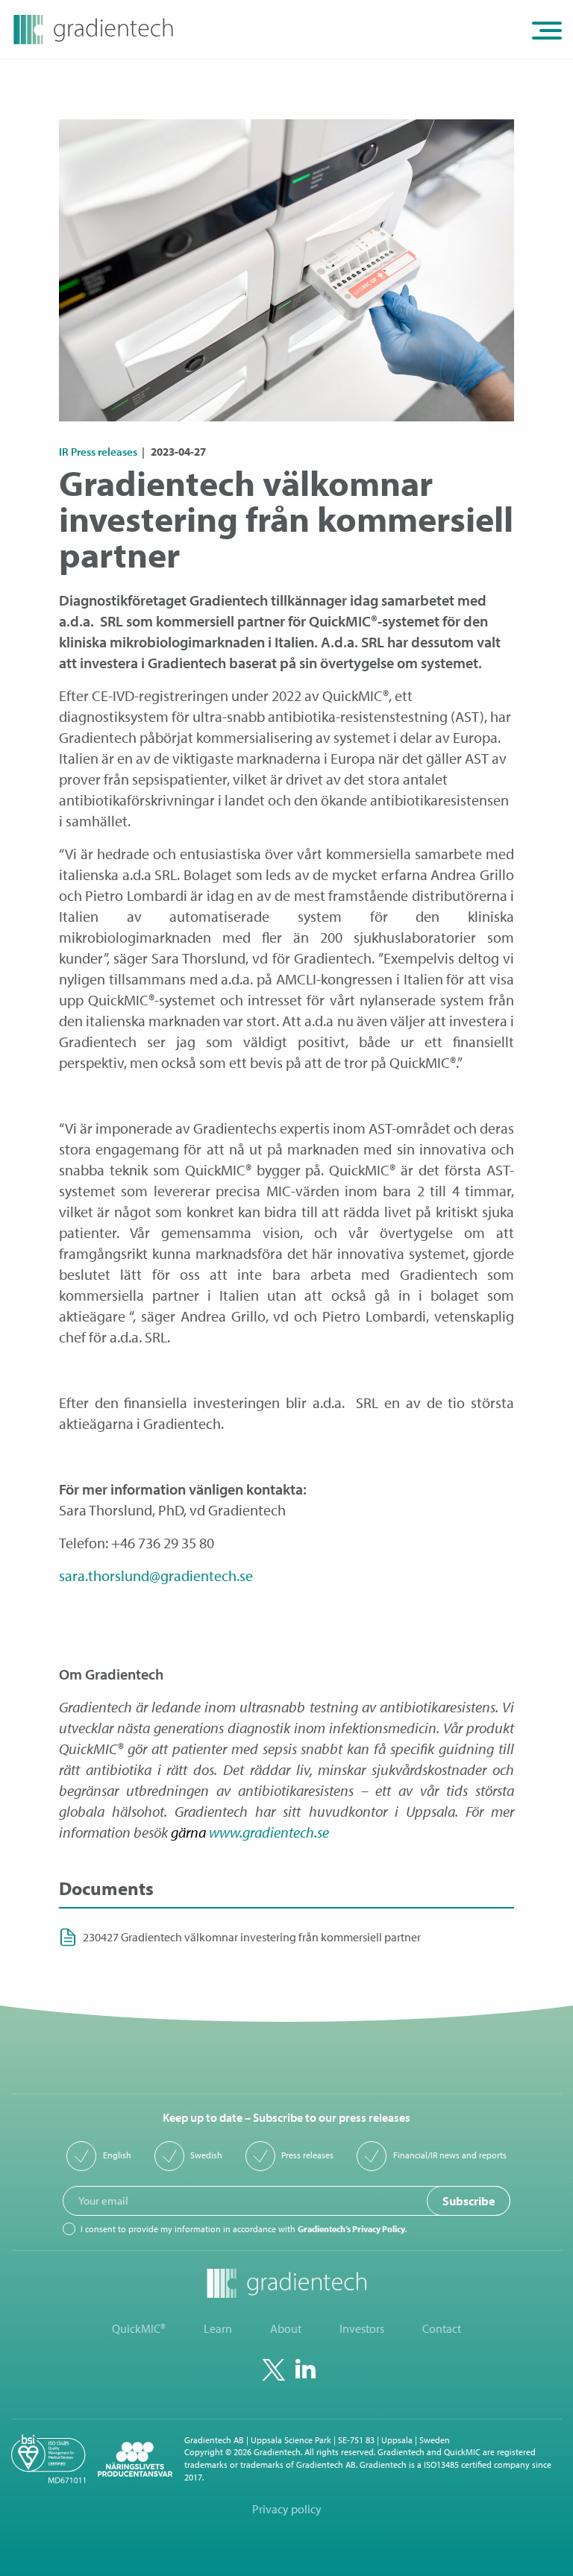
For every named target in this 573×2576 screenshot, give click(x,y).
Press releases (307, 2155)
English (117, 2155)
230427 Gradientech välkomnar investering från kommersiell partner (252, 1937)
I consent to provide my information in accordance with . (244, 2229)
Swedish (206, 2155)
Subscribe (469, 2201)
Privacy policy (287, 2509)
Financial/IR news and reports (450, 2155)
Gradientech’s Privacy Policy (351, 2229)
